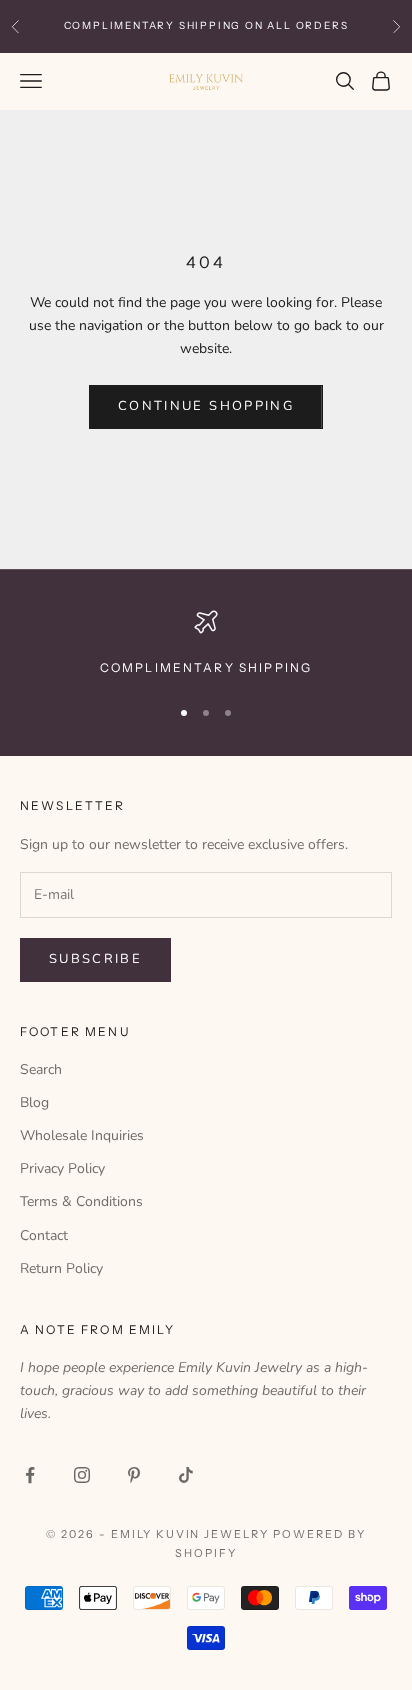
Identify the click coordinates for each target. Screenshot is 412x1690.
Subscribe (95, 959)
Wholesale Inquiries (82, 1135)
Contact (44, 1235)
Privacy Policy (62, 1168)
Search (41, 1069)
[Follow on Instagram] (82, 1475)
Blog (34, 1102)
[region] (206, 644)
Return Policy (61, 1268)
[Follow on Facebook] (30, 1475)
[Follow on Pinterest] (134, 1475)
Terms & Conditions (81, 1201)
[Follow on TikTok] (186, 1475)
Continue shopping (206, 406)
